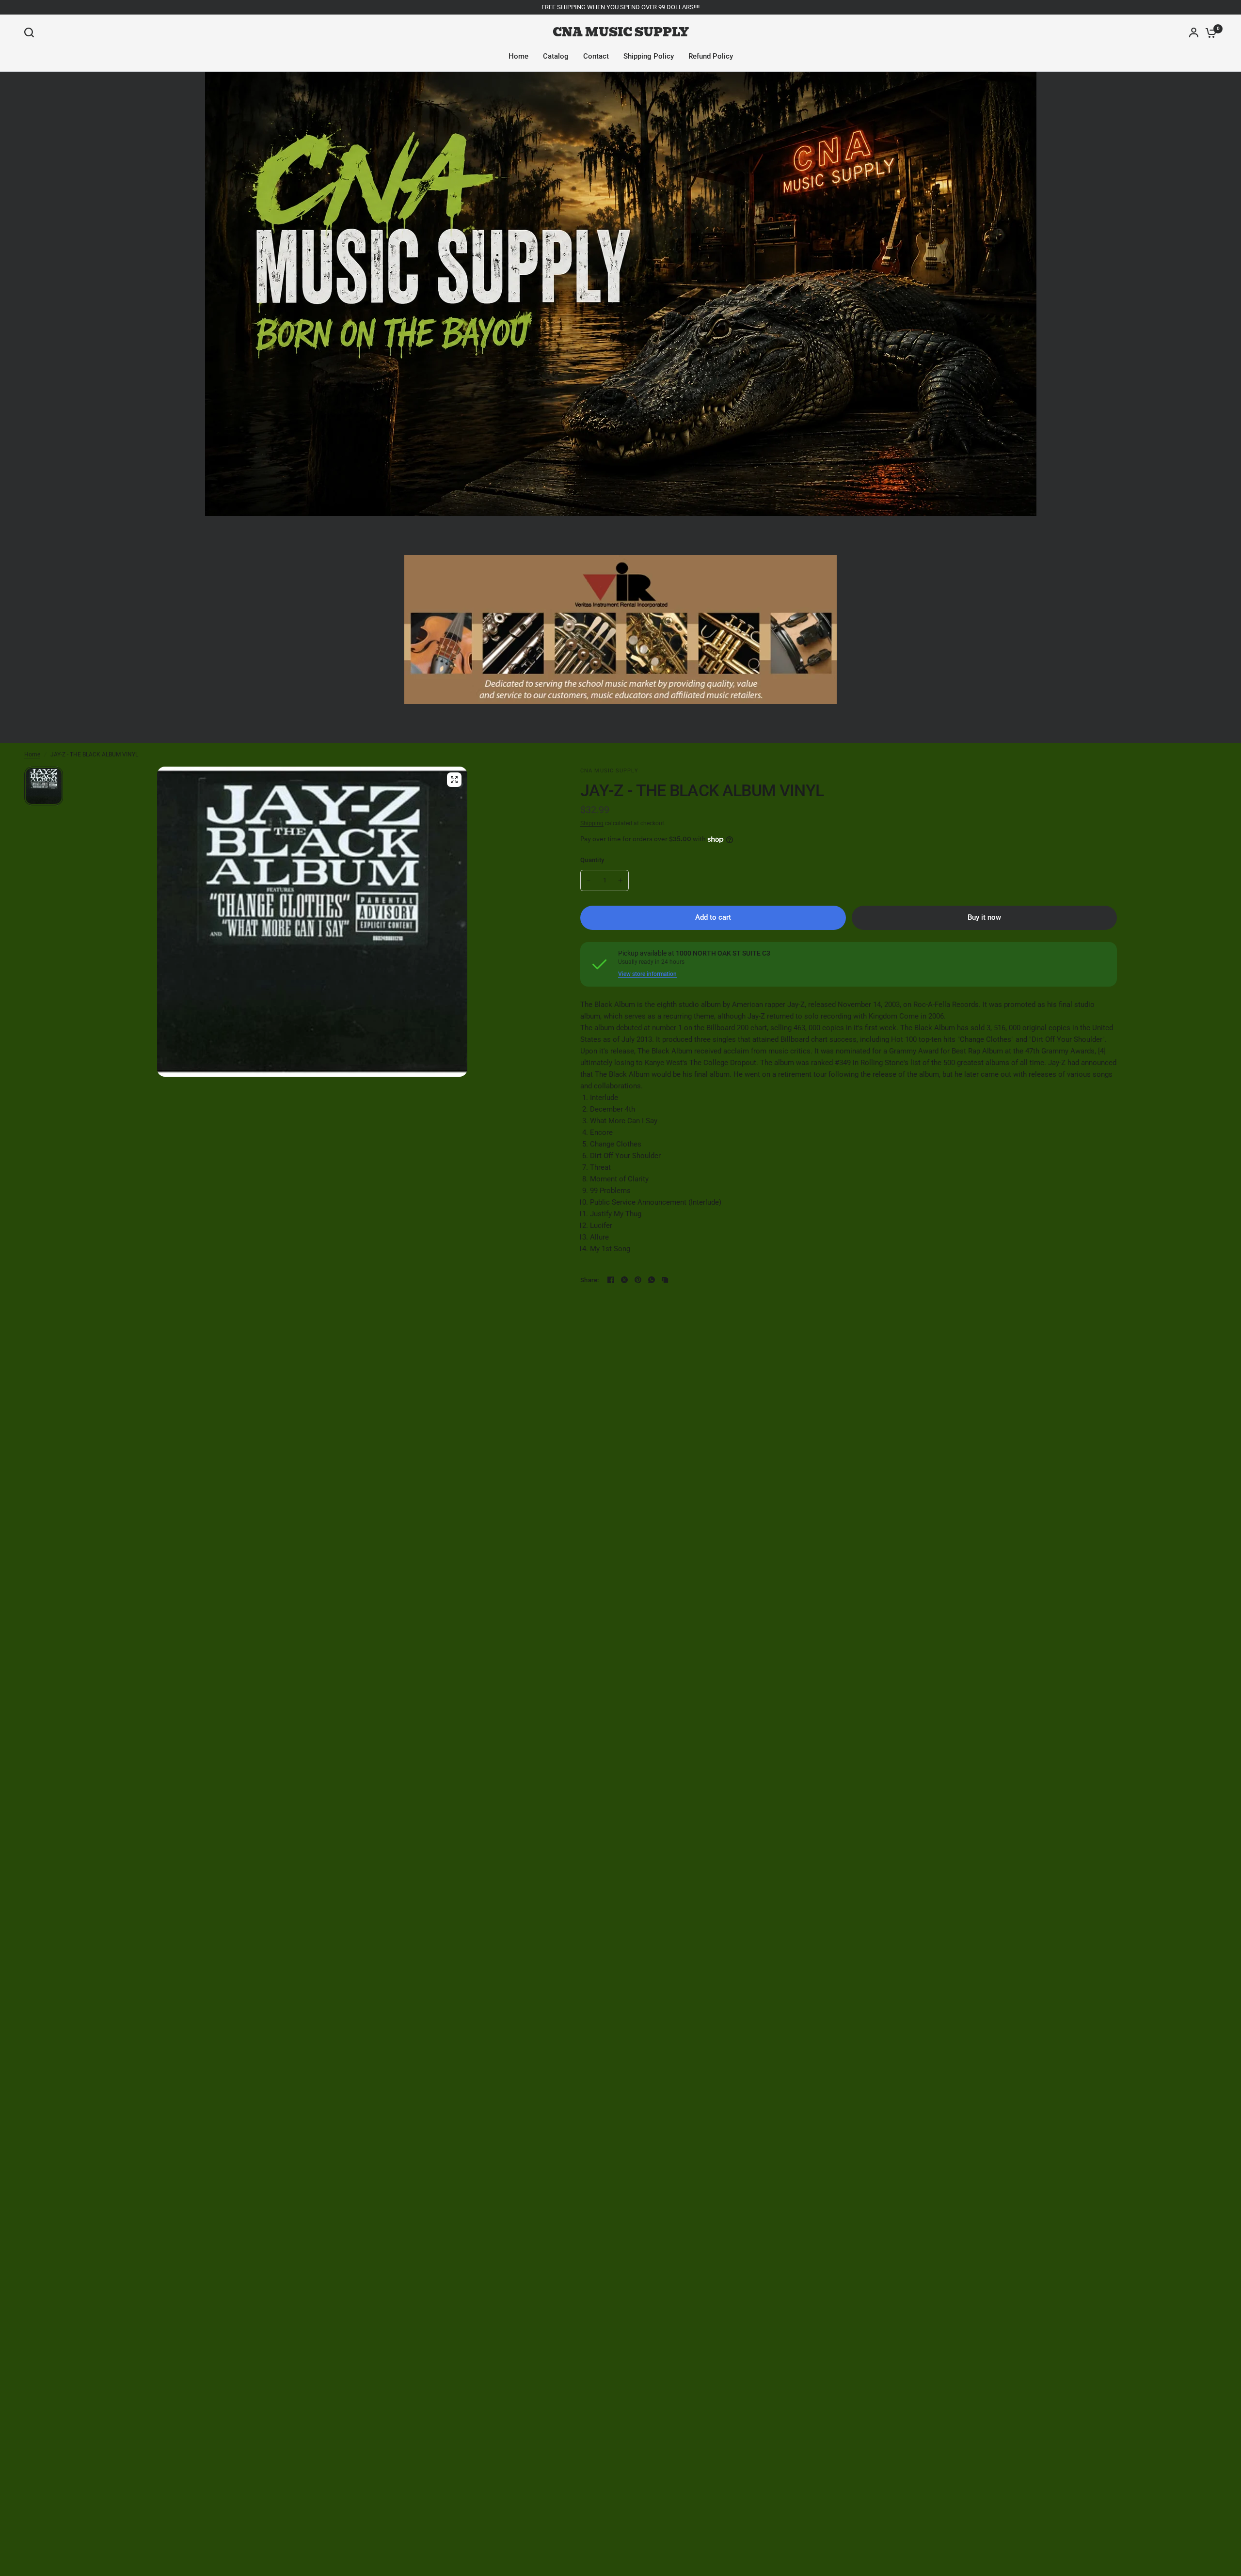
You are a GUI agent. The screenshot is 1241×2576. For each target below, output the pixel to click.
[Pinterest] (638, 1280)
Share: (590, 1280)
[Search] (32, 32)
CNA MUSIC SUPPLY (621, 32)
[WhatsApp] (652, 1280)
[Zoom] (454, 780)
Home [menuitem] (518, 56)
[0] (1209, 32)
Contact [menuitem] (596, 56)
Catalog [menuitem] (556, 56)
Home (32, 754)
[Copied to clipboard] (665, 1280)
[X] (624, 1280)
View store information (647, 974)
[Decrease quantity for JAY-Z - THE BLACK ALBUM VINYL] (589, 880)
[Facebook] (611, 1280)
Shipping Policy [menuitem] (649, 56)
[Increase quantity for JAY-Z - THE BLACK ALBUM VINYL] (620, 880)
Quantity (592, 860)
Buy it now (984, 917)
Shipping (592, 823)
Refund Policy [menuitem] (711, 56)
